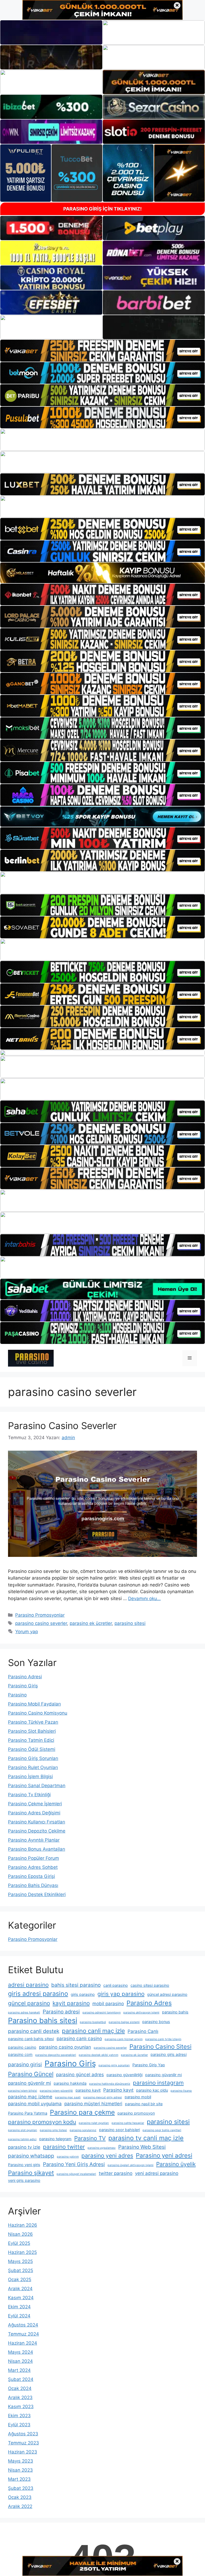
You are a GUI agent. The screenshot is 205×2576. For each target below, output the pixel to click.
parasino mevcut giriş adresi (103, 2097)
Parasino (17, 1695)
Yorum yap (27, 1632)
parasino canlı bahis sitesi (31, 2039)
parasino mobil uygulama (35, 2104)
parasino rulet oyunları (94, 2123)
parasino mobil (138, 2097)
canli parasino (116, 1985)
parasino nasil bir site (144, 2104)
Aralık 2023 (20, 2397)
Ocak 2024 (20, 2388)
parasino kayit (88, 2090)
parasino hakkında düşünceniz (110, 2084)
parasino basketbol (93, 2022)
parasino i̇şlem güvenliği (56, 2091)
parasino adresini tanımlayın (102, 2013)
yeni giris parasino (24, 2180)
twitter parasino (116, 2173)
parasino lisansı (181, 2091)
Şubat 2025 (21, 2270)
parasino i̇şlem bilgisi (23, 2091)
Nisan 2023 (20, 2470)
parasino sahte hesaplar (128, 2123)
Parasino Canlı (143, 2031)
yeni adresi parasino (157, 2173)
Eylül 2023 (19, 2425)
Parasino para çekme (82, 2112)
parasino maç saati (68, 2097)
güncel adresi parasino (167, 1994)
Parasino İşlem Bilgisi (30, 1776)
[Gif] (102, 573)
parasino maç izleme (30, 2097)
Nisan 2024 (20, 2361)
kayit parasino (71, 2003)
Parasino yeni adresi (164, 2155)
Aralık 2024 (20, 2289)
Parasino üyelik (176, 2164)
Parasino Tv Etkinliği (29, 1795)
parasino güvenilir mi (163, 2075)
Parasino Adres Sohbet (33, 1867)
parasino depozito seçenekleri (56, 2055)
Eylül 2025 (19, 2243)
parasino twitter (64, 2147)
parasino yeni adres (107, 2156)
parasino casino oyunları (65, 2047)
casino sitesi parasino (150, 1985)
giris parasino (83, 1994)
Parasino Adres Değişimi (34, 1813)
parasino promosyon (136, 2113)
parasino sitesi (130, 1623)
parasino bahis (175, 2012)
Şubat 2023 (21, 2488)
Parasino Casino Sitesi (160, 2046)
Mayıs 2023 (21, 2461)
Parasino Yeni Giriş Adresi (74, 2164)
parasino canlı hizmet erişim (124, 2039)
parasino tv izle (24, 2147)
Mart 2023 (19, 2479)
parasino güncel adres (80, 2075)
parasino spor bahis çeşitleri (162, 2130)
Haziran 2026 (23, 2225)
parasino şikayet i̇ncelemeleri (76, 2174)
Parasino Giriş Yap (149, 2065)
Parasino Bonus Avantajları (37, 1849)
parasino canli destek (34, 2031)
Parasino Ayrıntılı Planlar (34, 1840)
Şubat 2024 (21, 2379)
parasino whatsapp (31, 2156)
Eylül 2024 (19, 2316)
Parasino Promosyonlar (40, 1615)
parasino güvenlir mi (29, 2083)
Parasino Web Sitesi (142, 2147)
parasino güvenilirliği (125, 2075)
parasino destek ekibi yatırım (98, 2055)
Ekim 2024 (19, 2307)
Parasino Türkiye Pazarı (33, 1722)
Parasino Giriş (23, 1686)
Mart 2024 (19, 2370)
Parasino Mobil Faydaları (34, 1704)
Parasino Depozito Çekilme (37, 1831)
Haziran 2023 (23, 2452)
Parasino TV (90, 2138)
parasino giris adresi (169, 2054)
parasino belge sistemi (124, 2022)
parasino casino (22, 2047)
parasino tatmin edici (22, 2139)
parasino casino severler (41, 1623)
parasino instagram (158, 2083)
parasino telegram (55, 2139)
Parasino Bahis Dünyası (33, 1885)
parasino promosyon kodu (42, 2122)
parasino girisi (25, 2064)
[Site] (102, 351)
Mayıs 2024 (21, 2352)
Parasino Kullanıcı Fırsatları (37, 1822)
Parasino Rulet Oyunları (33, 1767)
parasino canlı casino (79, 2039)
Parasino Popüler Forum (33, 1858)
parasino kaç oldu (152, 2090)
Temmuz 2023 (23, 2443)
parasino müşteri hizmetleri (93, 2104)
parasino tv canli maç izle (146, 2138)
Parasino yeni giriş (24, 2165)
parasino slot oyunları (23, 2130)
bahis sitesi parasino (76, 1985)
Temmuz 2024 (23, 2334)
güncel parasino (29, 2003)
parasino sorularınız (83, 2130)
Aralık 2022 (20, 2506)
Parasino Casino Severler (62, 1426)
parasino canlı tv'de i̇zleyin (163, 2039)
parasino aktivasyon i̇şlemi (141, 2013)
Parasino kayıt (118, 2090)
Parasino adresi (61, 2012)
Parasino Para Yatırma (28, 2113)
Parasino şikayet (31, 2173)
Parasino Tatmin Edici (31, 1740)
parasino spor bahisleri (119, 2130)
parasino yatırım (68, 2157)
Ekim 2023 (19, 2416)
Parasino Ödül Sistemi (32, 1749)
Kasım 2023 (21, 2407)
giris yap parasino (121, 1994)
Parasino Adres (149, 2003)
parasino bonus (156, 2022)
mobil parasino (108, 2004)
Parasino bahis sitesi (43, 2021)
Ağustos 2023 (23, 2434)
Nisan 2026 (20, 2234)
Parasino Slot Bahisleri (32, 1731)
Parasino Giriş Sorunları (33, 1758)
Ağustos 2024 (23, 2325)
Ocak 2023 (20, 2497)
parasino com (20, 2054)
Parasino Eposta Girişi (31, 1876)
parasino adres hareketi (24, 2013)
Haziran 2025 (22, 2252)
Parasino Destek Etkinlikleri (37, 1894)
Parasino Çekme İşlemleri (35, 1804)
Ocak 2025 (20, 2280)
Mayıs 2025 (20, 2261)
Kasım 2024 (21, 2298)
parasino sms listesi (53, 2130)
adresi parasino (28, 1985)
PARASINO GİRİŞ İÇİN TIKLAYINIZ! (102, 209)
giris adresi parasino (38, 1994)
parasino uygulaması (102, 2148)
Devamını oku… (144, 1598)
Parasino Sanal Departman (37, 1786)
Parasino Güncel (31, 2074)
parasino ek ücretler (91, 1623)
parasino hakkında (70, 2083)
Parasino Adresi (25, 1677)
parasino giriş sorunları (114, 2065)
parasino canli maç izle (93, 2031)
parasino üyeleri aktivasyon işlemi (131, 2165)
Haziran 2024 (23, 2343)
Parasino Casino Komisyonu (38, 1713)
